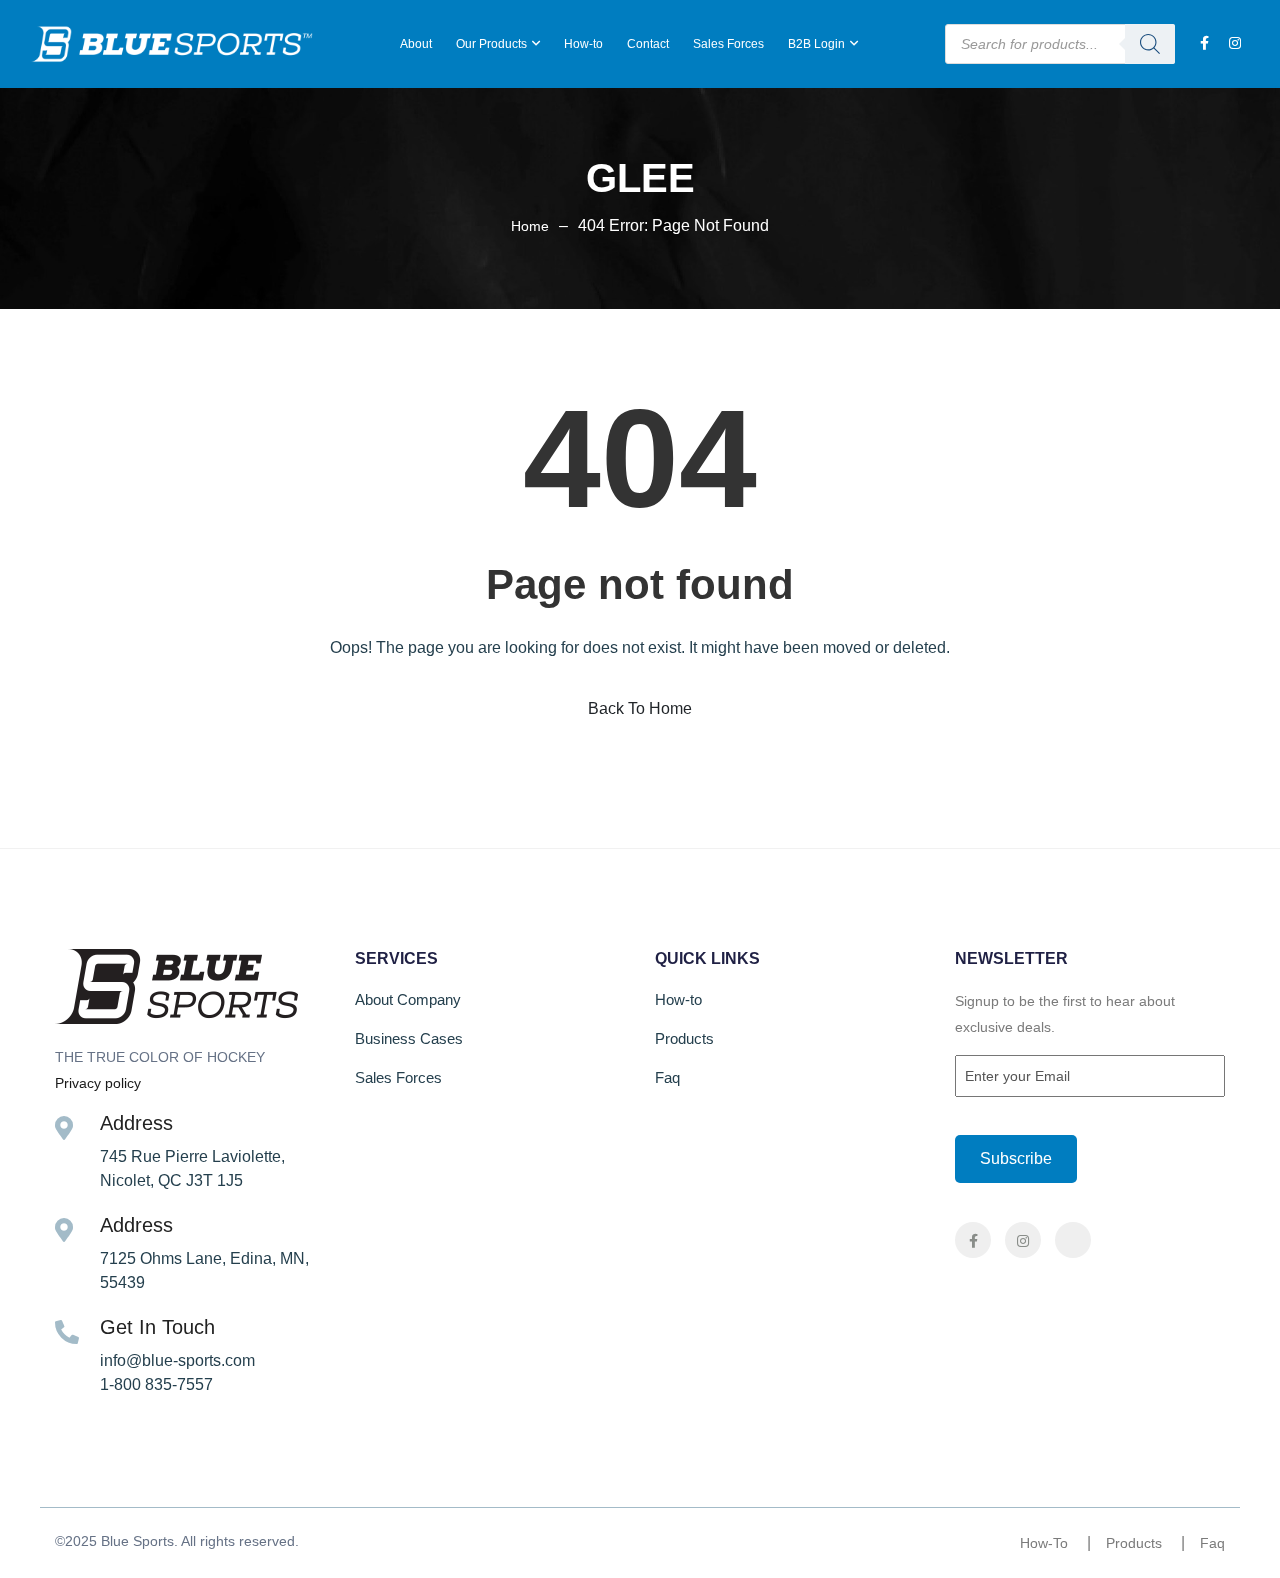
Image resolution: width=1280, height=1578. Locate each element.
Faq (667, 1077)
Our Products (491, 44)
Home (530, 226)
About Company (408, 999)
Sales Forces (728, 44)
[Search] (1150, 44)
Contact (648, 44)
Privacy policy (98, 1083)
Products (684, 1038)
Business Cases (409, 1038)
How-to (583, 44)
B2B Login (816, 44)
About (416, 44)
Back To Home (640, 708)
